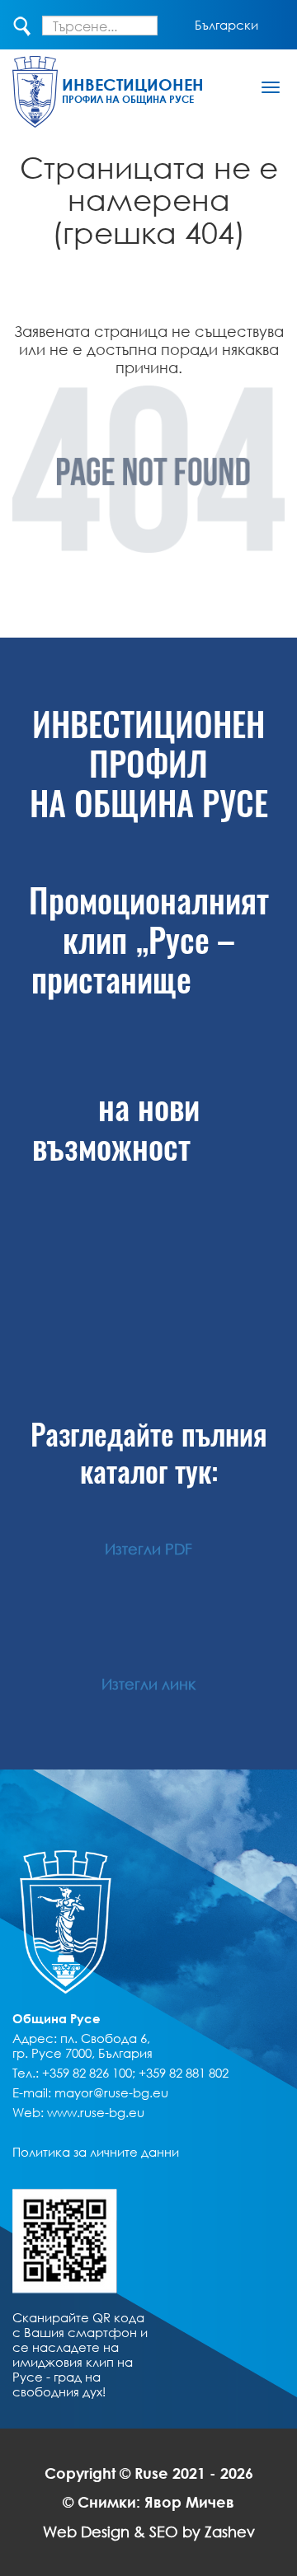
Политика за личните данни (96, 2152)
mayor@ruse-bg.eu (111, 2092)
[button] (226, 25)
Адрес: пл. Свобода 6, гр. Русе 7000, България (82, 2045)
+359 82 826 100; (89, 2073)
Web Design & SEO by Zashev (149, 2532)
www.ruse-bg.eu (96, 2112)
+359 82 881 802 (184, 2073)
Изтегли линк (148, 1684)
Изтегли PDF (148, 1549)
